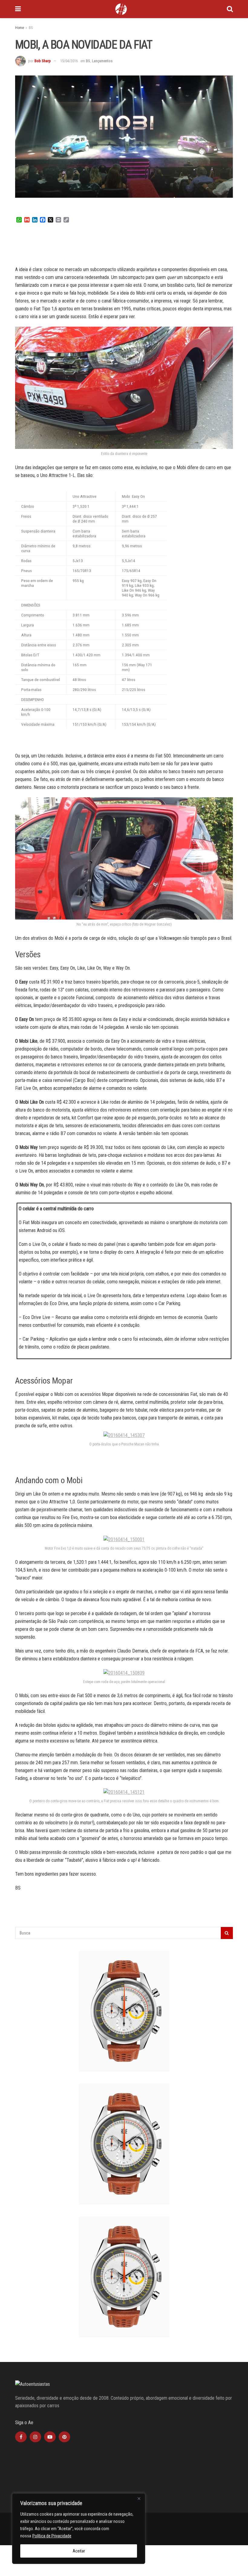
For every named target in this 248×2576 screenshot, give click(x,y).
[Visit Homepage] (121, 9)
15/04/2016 (69, 61)
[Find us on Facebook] (21, 2437)
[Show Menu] (18, 9)
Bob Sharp (43, 61)
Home (20, 28)
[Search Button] (230, 9)
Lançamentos (102, 61)
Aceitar (79, 2551)
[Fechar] (139, 2498)
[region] (79, 2529)
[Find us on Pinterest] (64, 2437)
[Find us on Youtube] (50, 2437)
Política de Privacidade (52, 2536)
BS (31, 28)
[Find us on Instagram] (35, 2437)
